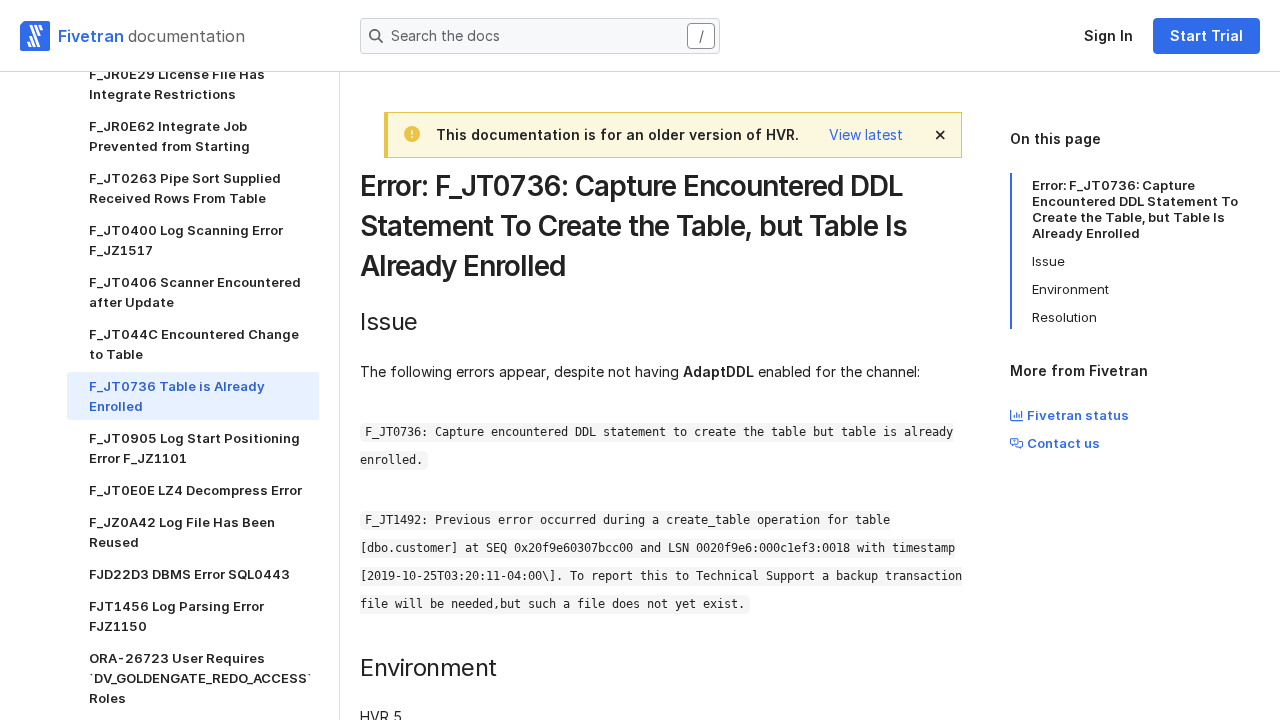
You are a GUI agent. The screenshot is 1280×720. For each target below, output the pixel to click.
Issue (1048, 261)
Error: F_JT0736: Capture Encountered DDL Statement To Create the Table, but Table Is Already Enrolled (1135, 209)
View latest (866, 134)
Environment (1070, 289)
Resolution (1064, 317)
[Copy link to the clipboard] (581, 268)
